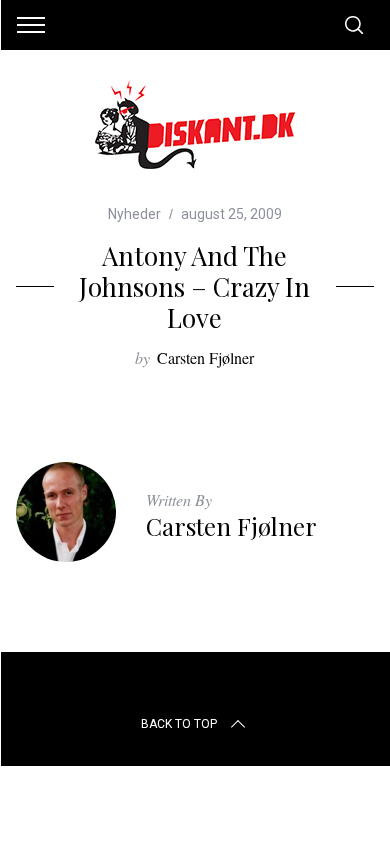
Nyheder (134, 214)
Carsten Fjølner (205, 357)
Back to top (179, 724)
